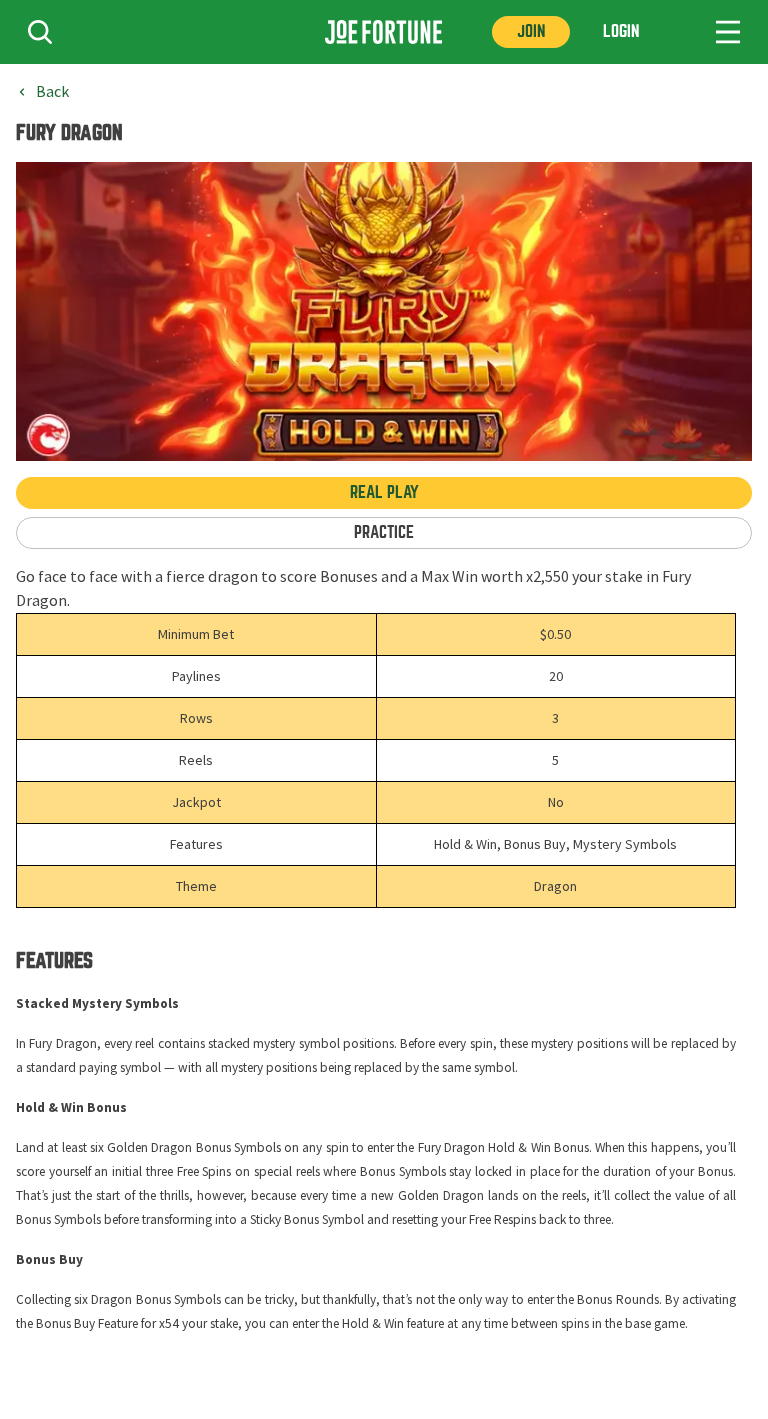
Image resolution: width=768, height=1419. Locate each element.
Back (52, 92)
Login (621, 31)
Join (531, 31)
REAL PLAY (384, 492)
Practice (384, 532)
